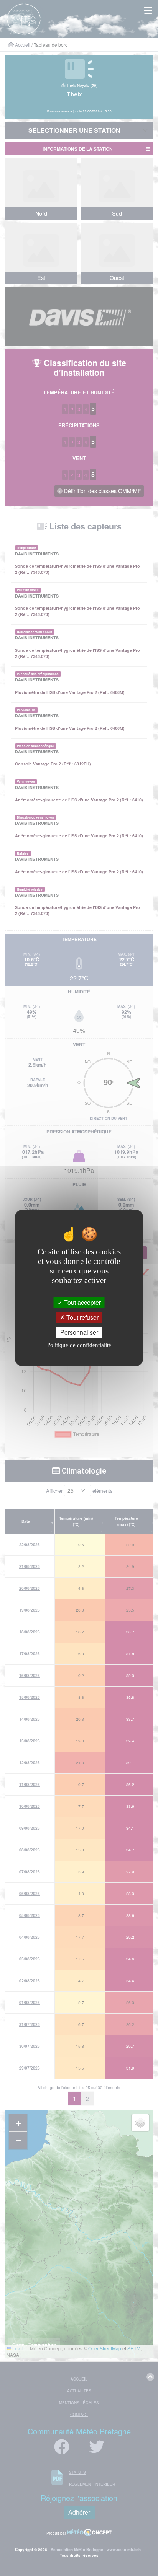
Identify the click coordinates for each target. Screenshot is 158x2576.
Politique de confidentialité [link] (79, 1345)
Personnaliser (79, 1332)
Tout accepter (82, 1302)
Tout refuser (82, 1317)
